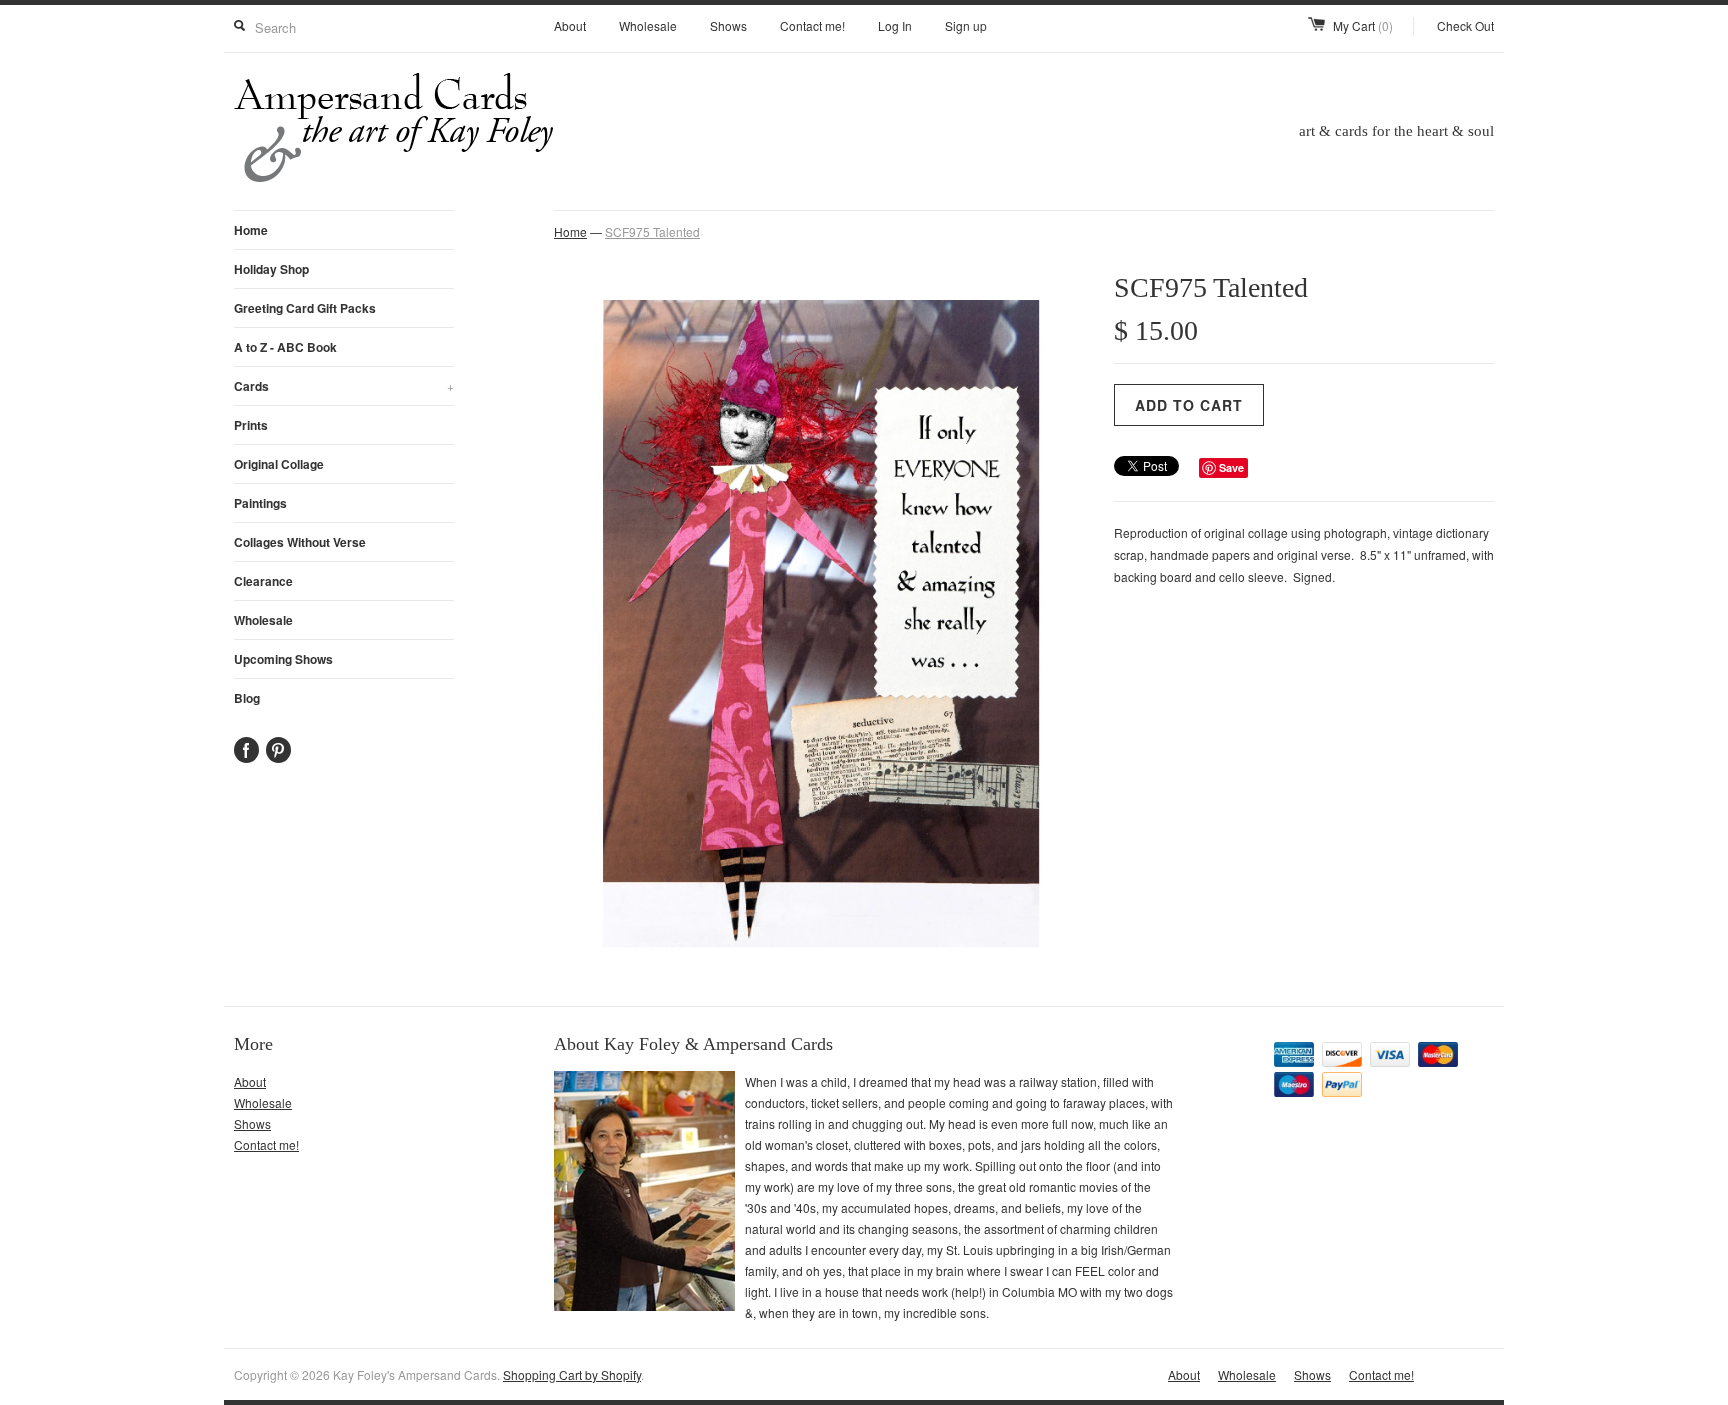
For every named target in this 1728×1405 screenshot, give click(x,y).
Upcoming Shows (283, 659)
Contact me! (812, 25)
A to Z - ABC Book (285, 347)
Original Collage (279, 464)
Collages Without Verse (300, 542)
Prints (251, 425)
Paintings (260, 503)
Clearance (263, 581)
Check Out (1465, 25)
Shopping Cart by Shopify (572, 1374)
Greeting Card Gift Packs (305, 308)
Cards (344, 386)
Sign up (966, 25)
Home (251, 230)
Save (1231, 467)
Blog (247, 698)
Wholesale (648, 25)
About (570, 25)
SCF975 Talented (652, 231)
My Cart (1363, 25)
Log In (895, 25)
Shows (728, 25)
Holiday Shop (271, 269)
